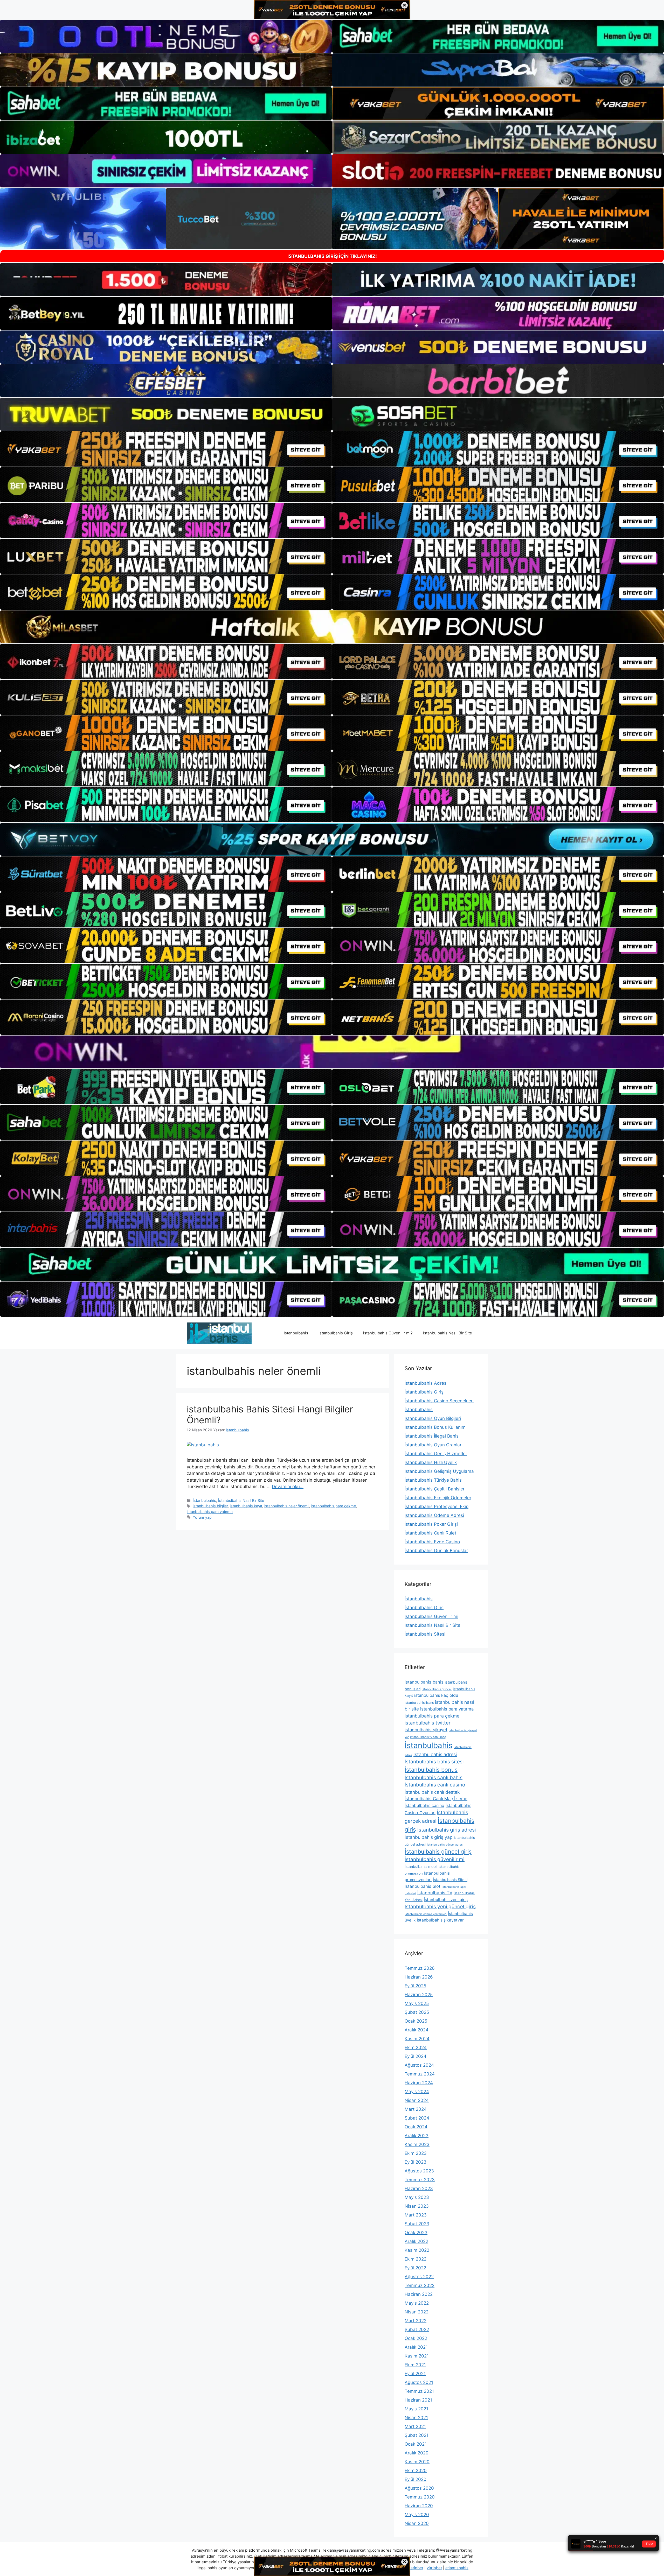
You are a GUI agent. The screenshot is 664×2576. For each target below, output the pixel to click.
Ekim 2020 (416, 2471)
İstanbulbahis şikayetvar (440, 1920)
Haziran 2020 (419, 2506)
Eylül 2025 (415, 1986)
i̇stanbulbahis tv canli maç (428, 1737)
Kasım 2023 (417, 2144)
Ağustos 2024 (419, 2065)
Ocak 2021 (416, 2444)
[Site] (166, 449)
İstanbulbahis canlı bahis (434, 1778)
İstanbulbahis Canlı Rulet (430, 1533)
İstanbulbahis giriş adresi (447, 1830)
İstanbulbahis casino (424, 1805)
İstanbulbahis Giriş (336, 1333)
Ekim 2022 (416, 2259)
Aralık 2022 (416, 2241)
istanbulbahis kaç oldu (436, 1695)
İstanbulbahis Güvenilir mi (431, 1616)
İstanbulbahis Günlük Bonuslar (436, 1551)
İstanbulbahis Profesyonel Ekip (437, 1507)
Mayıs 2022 (417, 2303)
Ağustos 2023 (419, 2171)
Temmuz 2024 (420, 2074)
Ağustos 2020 (419, 2488)
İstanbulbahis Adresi (426, 1383)
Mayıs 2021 (416, 2409)
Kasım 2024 (417, 2039)
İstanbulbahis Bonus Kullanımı (436, 1427)
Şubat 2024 (417, 2118)
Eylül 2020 (416, 2479)
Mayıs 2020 (417, 2515)
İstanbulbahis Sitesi (425, 1634)
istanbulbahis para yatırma (210, 1512)
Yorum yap (202, 1517)
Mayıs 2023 (417, 2197)
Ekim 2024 (416, 2047)
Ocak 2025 (416, 2021)
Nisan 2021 (416, 2418)
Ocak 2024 (416, 2127)
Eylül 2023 (416, 2162)
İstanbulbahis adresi (435, 1754)
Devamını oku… (288, 1487)
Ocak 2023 (416, 2233)
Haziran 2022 (419, 2294)
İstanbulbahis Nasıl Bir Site (448, 1333)
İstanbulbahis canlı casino (435, 1785)
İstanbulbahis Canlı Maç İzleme (436, 1799)
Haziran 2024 (419, 2083)
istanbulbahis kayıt (246, 1506)
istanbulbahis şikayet (426, 1730)
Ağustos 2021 (419, 2382)
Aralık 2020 (417, 2453)
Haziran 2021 (418, 2400)
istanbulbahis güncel (437, 1689)
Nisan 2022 (417, 2312)
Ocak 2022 (416, 2338)
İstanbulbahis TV (435, 1893)
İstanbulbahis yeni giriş (446, 1900)
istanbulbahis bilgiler (210, 1506)
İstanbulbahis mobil (421, 1866)
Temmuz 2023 (420, 2180)
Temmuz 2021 (419, 2391)
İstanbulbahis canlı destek (432, 1792)
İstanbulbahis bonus (431, 1770)
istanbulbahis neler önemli (287, 1506)
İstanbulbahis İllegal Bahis (432, 1436)
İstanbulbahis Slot (423, 1886)
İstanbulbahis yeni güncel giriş (440, 1906)
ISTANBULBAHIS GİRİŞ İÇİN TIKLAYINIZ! (332, 256)
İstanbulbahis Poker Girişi (431, 1524)
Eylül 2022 (415, 2268)
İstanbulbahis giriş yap (429, 1837)
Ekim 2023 (416, 2153)
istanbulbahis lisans (419, 1703)
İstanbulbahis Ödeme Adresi (434, 1515)
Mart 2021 (415, 2426)
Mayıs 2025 (417, 2003)
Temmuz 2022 (420, 2285)
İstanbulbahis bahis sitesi (434, 1762)
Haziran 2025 (419, 1995)
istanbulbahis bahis (424, 1682)
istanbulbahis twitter (428, 1723)
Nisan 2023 (417, 2206)
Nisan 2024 (417, 2100)
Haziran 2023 (419, 2188)
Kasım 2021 (417, 2356)
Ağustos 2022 (419, 2277)
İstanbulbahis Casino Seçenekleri (439, 1401)
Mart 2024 (416, 2109)
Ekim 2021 (415, 2365)
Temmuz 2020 (420, 2497)
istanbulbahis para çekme (334, 1506)
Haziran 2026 (419, 1977)
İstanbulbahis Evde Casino (432, 1542)
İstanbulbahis (296, 1333)
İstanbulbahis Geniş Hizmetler (436, 1454)
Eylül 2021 (415, 2374)
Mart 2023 (416, 2215)
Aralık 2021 (416, 2347)
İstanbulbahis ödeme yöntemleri (426, 1914)
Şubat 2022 (417, 2329)
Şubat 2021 (417, 2435)
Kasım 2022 (417, 2250)
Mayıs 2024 (417, 2092)
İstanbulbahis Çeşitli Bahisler (435, 1489)
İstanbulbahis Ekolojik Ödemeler (438, 1498)
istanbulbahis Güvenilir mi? (388, 1333)
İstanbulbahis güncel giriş (438, 1852)
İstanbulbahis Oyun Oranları (434, 1445)
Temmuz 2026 (420, 1968)
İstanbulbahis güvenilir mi (435, 1859)
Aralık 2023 (417, 2136)
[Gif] (332, 627)
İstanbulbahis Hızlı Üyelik (431, 1462)
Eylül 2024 (416, 2056)
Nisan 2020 (417, 2523)
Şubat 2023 (417, 2224)
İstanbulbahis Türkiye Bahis (433, 1480)
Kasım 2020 (417, 2462)
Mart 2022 (416, 2321)
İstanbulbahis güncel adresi (445, 1845)
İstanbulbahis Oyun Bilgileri (433, 1418)
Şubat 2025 (417, 2012)
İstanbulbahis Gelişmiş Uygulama (439, 1471)
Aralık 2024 (417, 2030)
